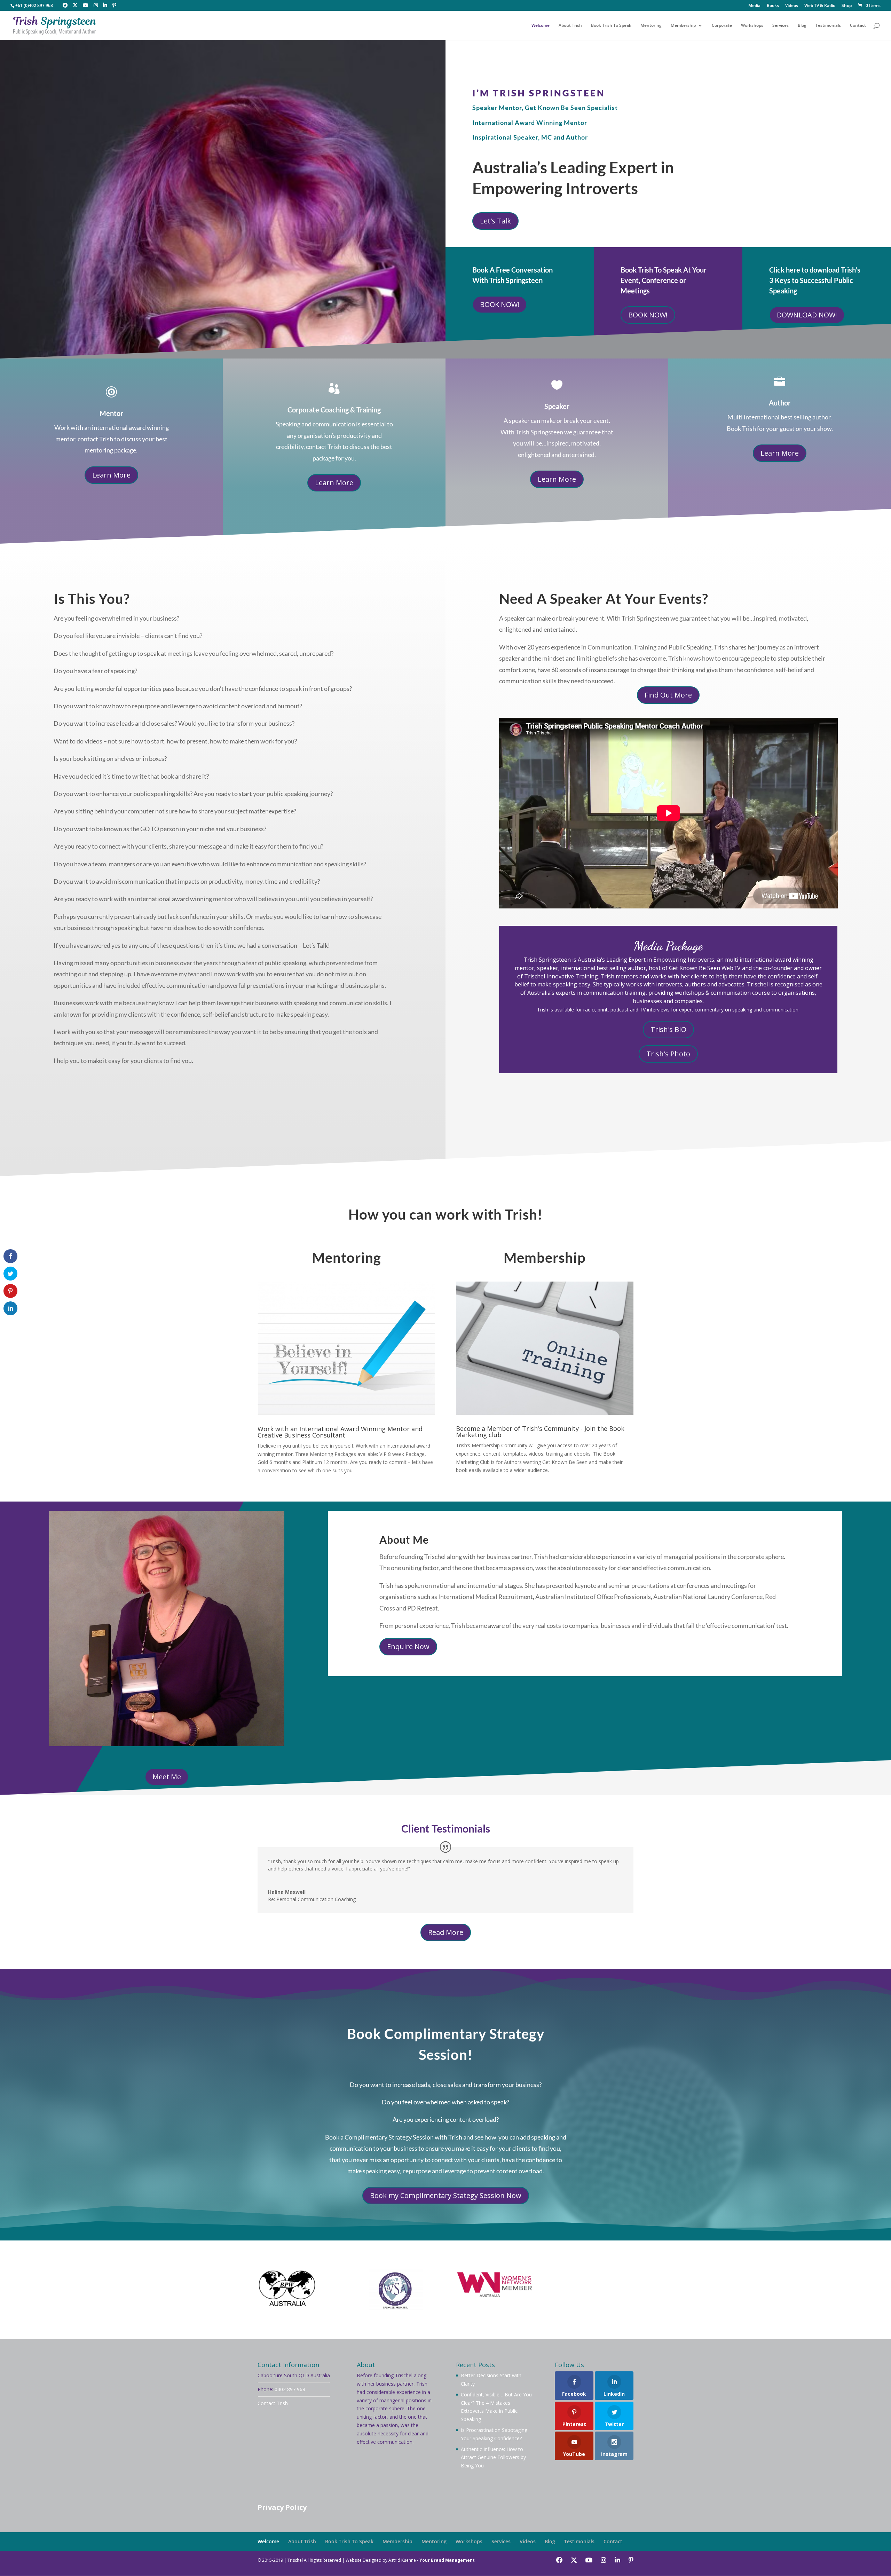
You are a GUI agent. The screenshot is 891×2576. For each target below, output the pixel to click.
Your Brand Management (447, 2560)
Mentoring (651, 26)
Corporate (722, 26)
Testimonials (828, 26)
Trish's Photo (668, 1054)
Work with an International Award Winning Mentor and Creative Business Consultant (340, 1432)
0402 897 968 (290, 2389)
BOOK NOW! (500, 304)
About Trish (570, 26)
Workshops (752, 26)
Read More (446, 1932)
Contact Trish (273, 2403)
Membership (683, 26)
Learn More (111, 475)
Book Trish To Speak (611, 26)
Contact (858, 26)
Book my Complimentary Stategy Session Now (446, 2195)
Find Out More (668, 695)
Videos (792, 6)
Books (773, 6)
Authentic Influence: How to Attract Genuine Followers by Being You (493, 2457)
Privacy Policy (282, 2507)
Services (780, 26)
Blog (802, 26)
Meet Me (167, 1777)
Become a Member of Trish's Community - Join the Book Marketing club (540, 1432)
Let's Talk (495, 221)
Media (754, 6)
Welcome (541, 26)
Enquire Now (408, 1647)
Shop (847, 6)
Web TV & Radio (820, 6)
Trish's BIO (668, 1029)
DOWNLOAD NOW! (807, 315)
